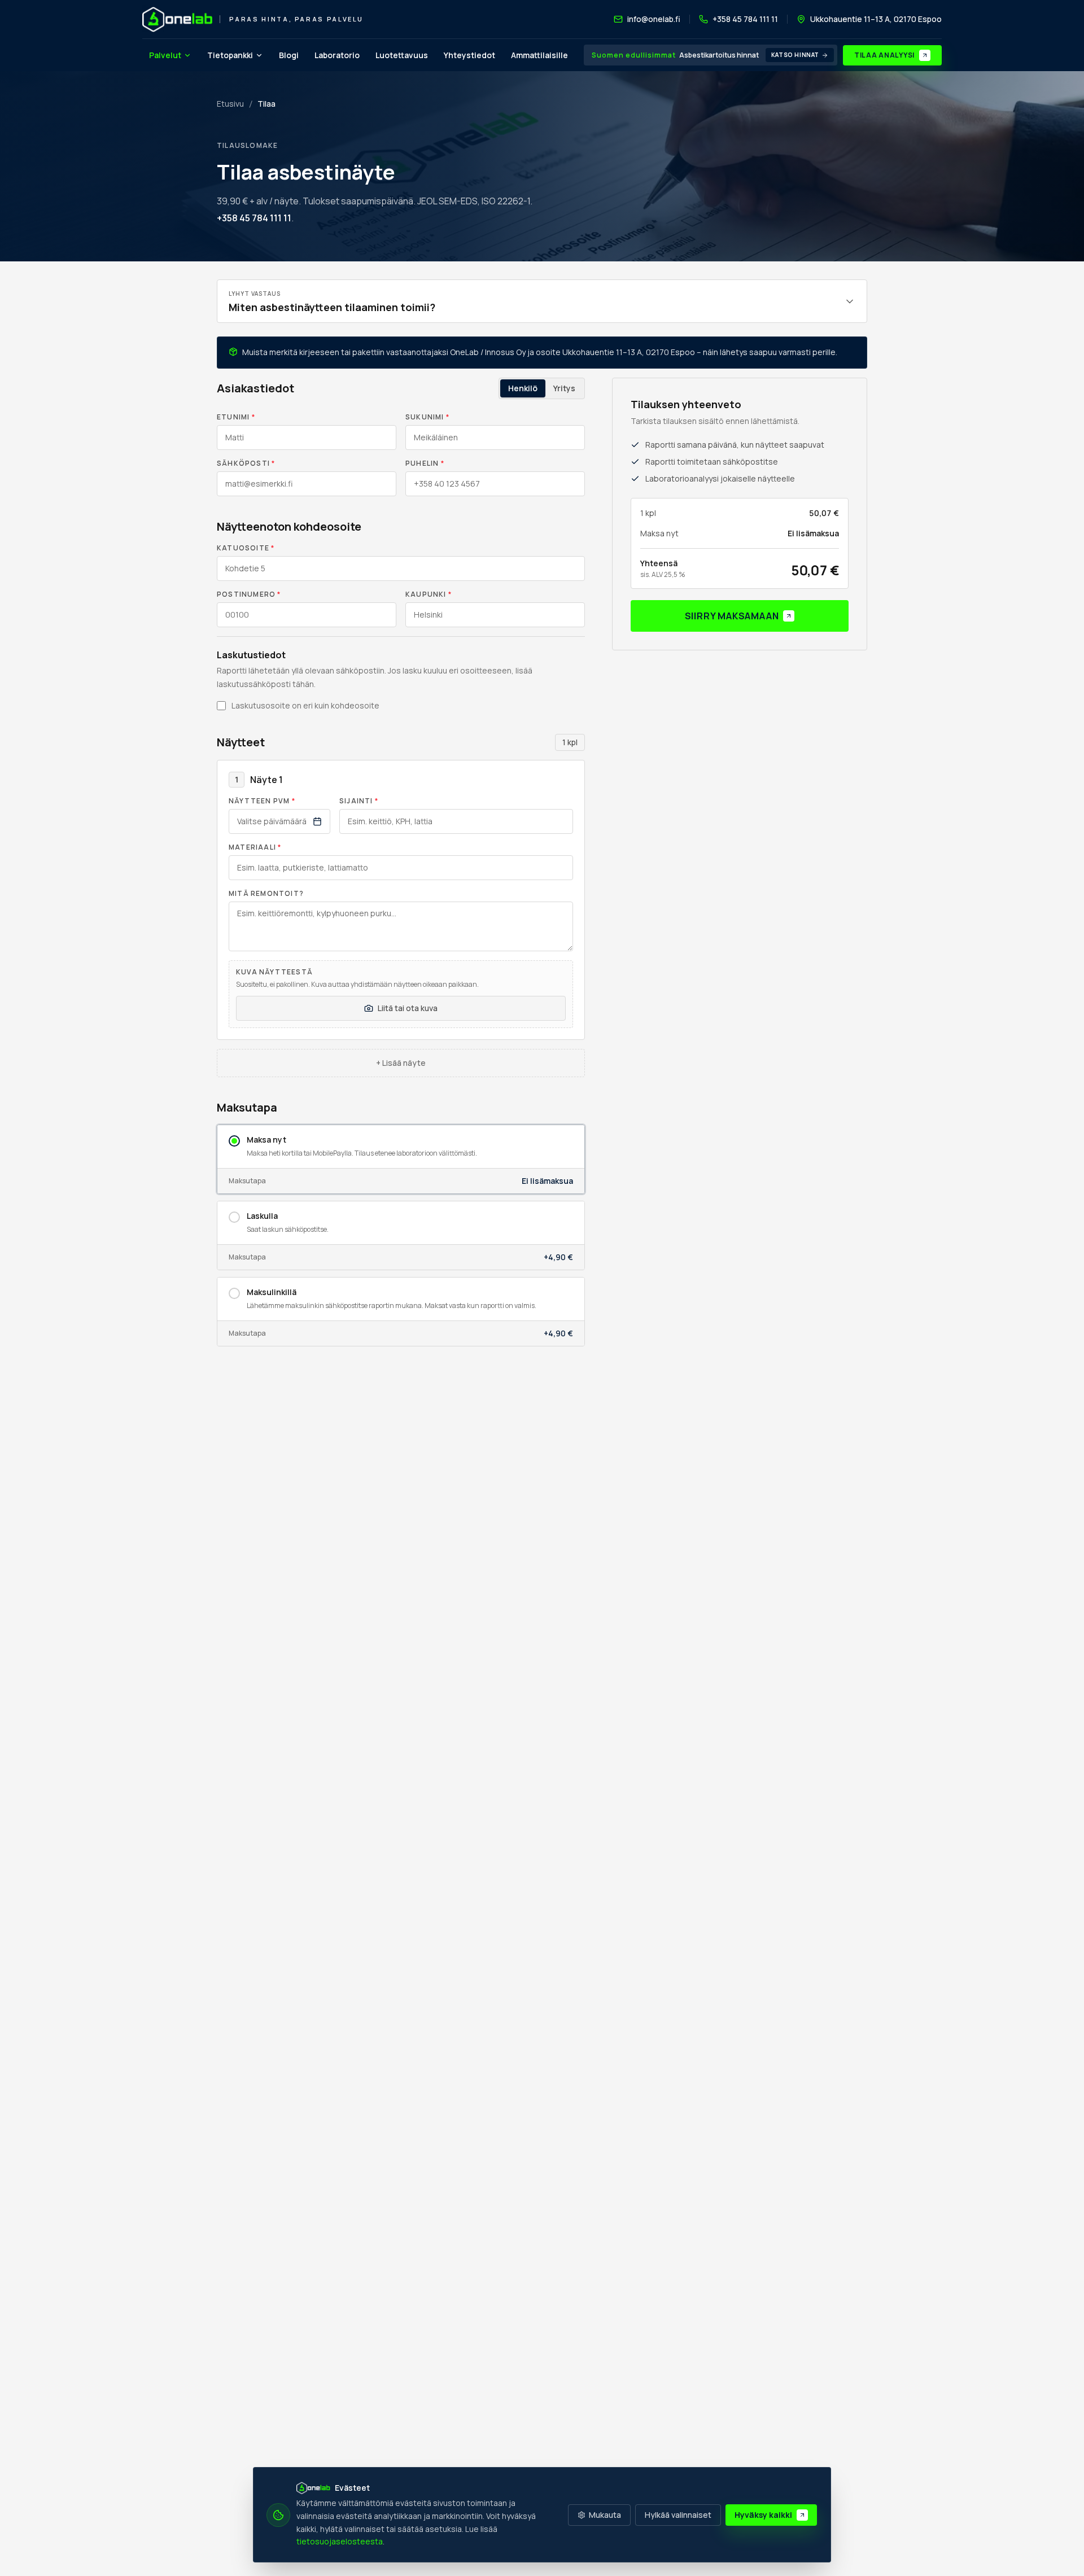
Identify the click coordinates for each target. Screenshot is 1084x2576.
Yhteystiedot (469, 55)
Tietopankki (230, 55)
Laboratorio (337, 55)
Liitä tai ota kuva (408, 1008)
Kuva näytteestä (274, 972)
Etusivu (230, 104)
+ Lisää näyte (401, 1063)
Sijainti (359, 801)
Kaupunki (429, 594)
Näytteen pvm (262, 801)
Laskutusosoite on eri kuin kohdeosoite (305, 705)
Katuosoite (246, 548)
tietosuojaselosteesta (340, 2541)
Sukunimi (427, 417)
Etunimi (236, 417)
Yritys (564, 388)
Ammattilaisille (539, 55)
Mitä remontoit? (266, 894)
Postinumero (249, 594)
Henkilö (523, 388)
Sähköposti (246, 463)
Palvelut (165, 55)
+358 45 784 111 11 (254, 218)
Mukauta (605, 2515)
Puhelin (425, 463)
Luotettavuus (402, 55)
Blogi (289, 55)
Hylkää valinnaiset (678, 2515)
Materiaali (255, 847)
